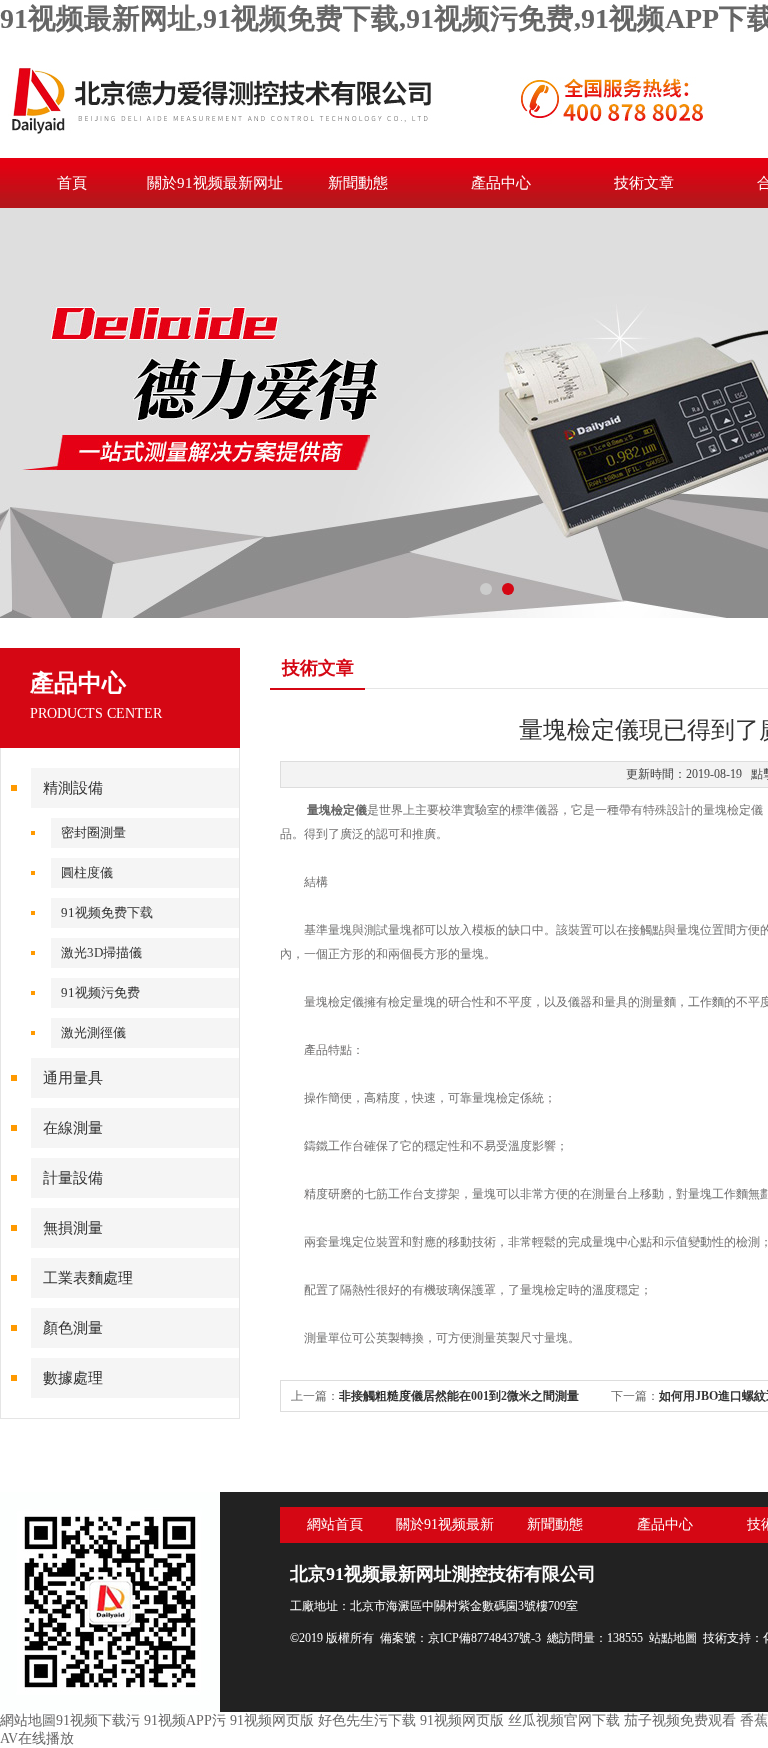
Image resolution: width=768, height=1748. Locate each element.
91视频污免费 (100, 992)
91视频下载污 (98, 1720)
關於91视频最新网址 (215, 183)
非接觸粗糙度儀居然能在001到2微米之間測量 (459, 1396)
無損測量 (73, 1228)
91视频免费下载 (107, 912)
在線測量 (73, 1128)
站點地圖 (673, 1638)
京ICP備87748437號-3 (484, 1638)
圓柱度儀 (87, 872)
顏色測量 (73, 1328)
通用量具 (73, 1078)
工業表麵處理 (88, 1278)
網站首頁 (335, 1524)
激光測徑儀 (93, 1032)
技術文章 (644, 183)
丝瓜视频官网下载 (564, 1720)
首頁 (72, 183)
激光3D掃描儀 (101, 952)
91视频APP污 (185, 1720)
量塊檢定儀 (337, 810)
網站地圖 (28, 1720)
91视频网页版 (272, 1720)
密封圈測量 (93, 832)
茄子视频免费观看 (680, 1720)
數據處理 (73, 1378)
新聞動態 (358, 183)
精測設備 (73, 788)
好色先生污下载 (367, 1720)
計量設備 (73, 1178)
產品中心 (501, 183)
